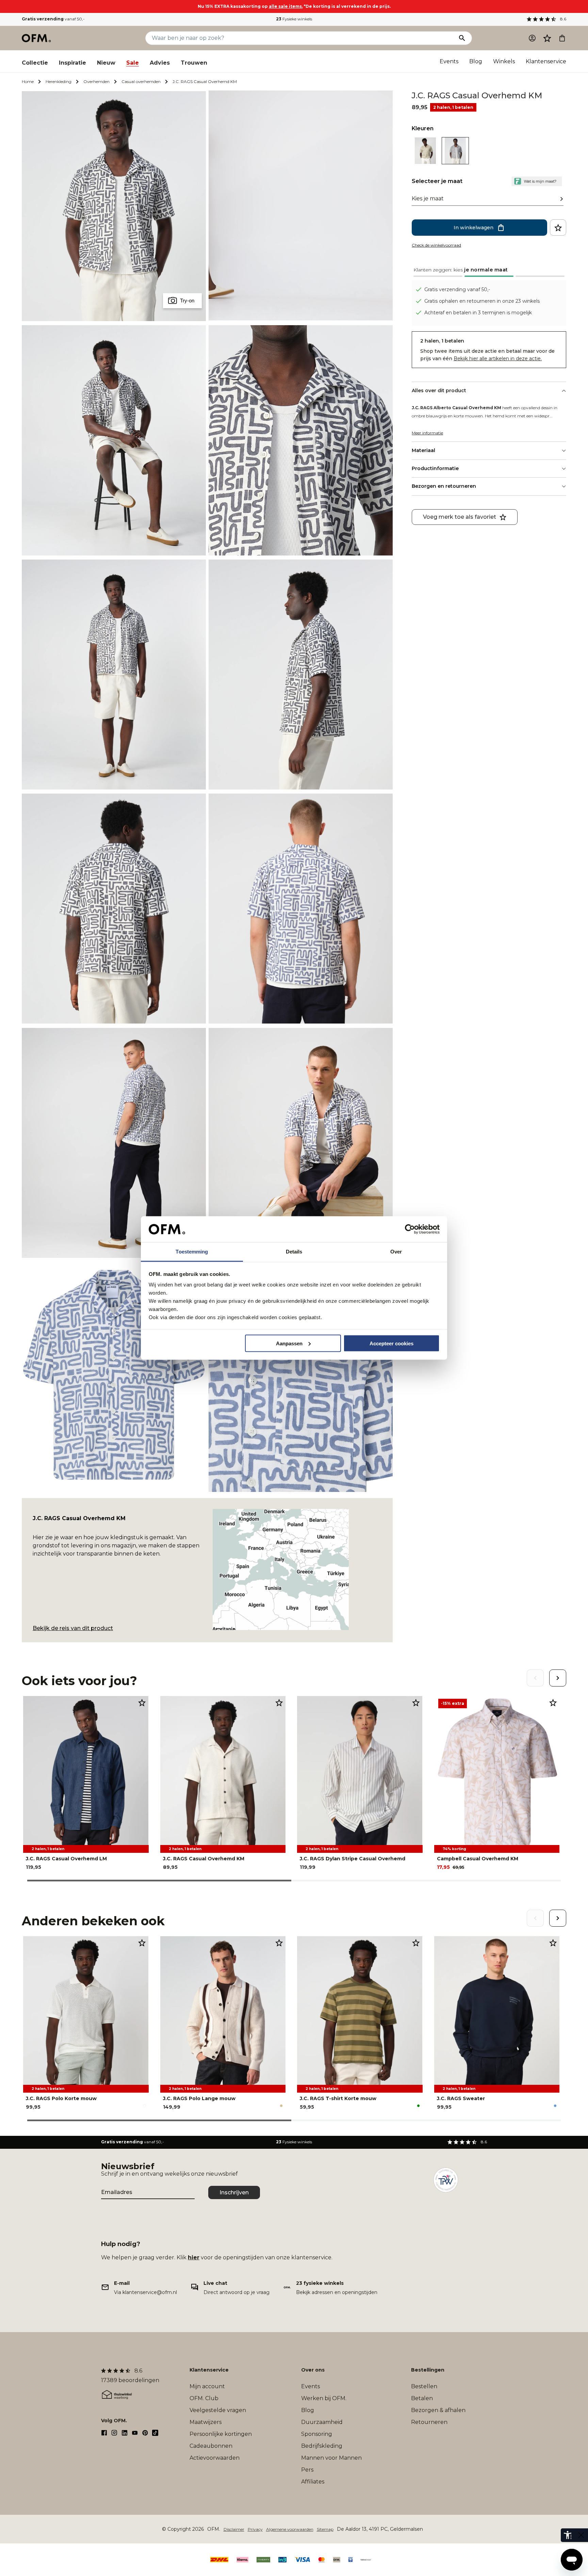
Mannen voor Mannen (331, 2458)
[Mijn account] (532, 38)
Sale (133, 63)
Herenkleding (59, 81)
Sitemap (325, 2529)
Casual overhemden (141, 81)
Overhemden (96, 81)
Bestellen (424, 2386)
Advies (160, 63)
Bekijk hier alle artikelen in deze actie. (498, 359)
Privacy (255, 2529)
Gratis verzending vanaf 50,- (457, 289)
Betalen (422, 2398)
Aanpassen (289, 1343)
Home (28, 81)
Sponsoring (317, 2434)
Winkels (504, 61)
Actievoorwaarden (215, 2458)
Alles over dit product (439, 390)
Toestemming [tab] (192, 1252)
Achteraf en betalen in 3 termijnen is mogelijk (478, 313)
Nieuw (106, 63)
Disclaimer (234, 2529)
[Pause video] (301, 206)
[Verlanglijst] (547, 38)
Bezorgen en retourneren (444, 486)
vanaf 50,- (53, 19)
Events (449, 61)
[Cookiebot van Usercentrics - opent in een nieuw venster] (410, 1229)
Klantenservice (546, 61)
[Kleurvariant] (425, 162)
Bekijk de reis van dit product (73, 1628)
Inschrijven (234, 2192)
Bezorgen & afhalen (438, 2410)
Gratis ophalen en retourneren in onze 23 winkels (482, 301)
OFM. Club (204, 2398)
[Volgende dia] (558, 1678)
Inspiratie (72, 63)
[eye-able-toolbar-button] (568, 2535)
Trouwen (194, 63)
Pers (307, 2470)
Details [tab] (294, 1252)
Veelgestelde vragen (218, 2410)
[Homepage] (37, 38)
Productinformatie (435, 468)
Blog (476, 61)
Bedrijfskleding (322, 2446)
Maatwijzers (206, 2422)
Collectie (35, 63)
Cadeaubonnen (211, 2446)
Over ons (313, 2370)
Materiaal (423, 450)
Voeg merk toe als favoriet (460, 517)
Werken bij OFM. (324, 2398)
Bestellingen (428, 2370)
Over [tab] (396, 1252)
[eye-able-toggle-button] (581, 2535)
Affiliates (313, 2482)
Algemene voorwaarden (290, 2529)
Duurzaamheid (322, 2422)
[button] (547, 38)
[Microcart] (562, 38)
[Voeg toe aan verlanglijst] (558, 228)
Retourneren (429, 2422)
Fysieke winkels (294, 19)
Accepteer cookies (391, 1343)
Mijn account (207, 2386)
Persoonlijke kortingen (221, 2434)
